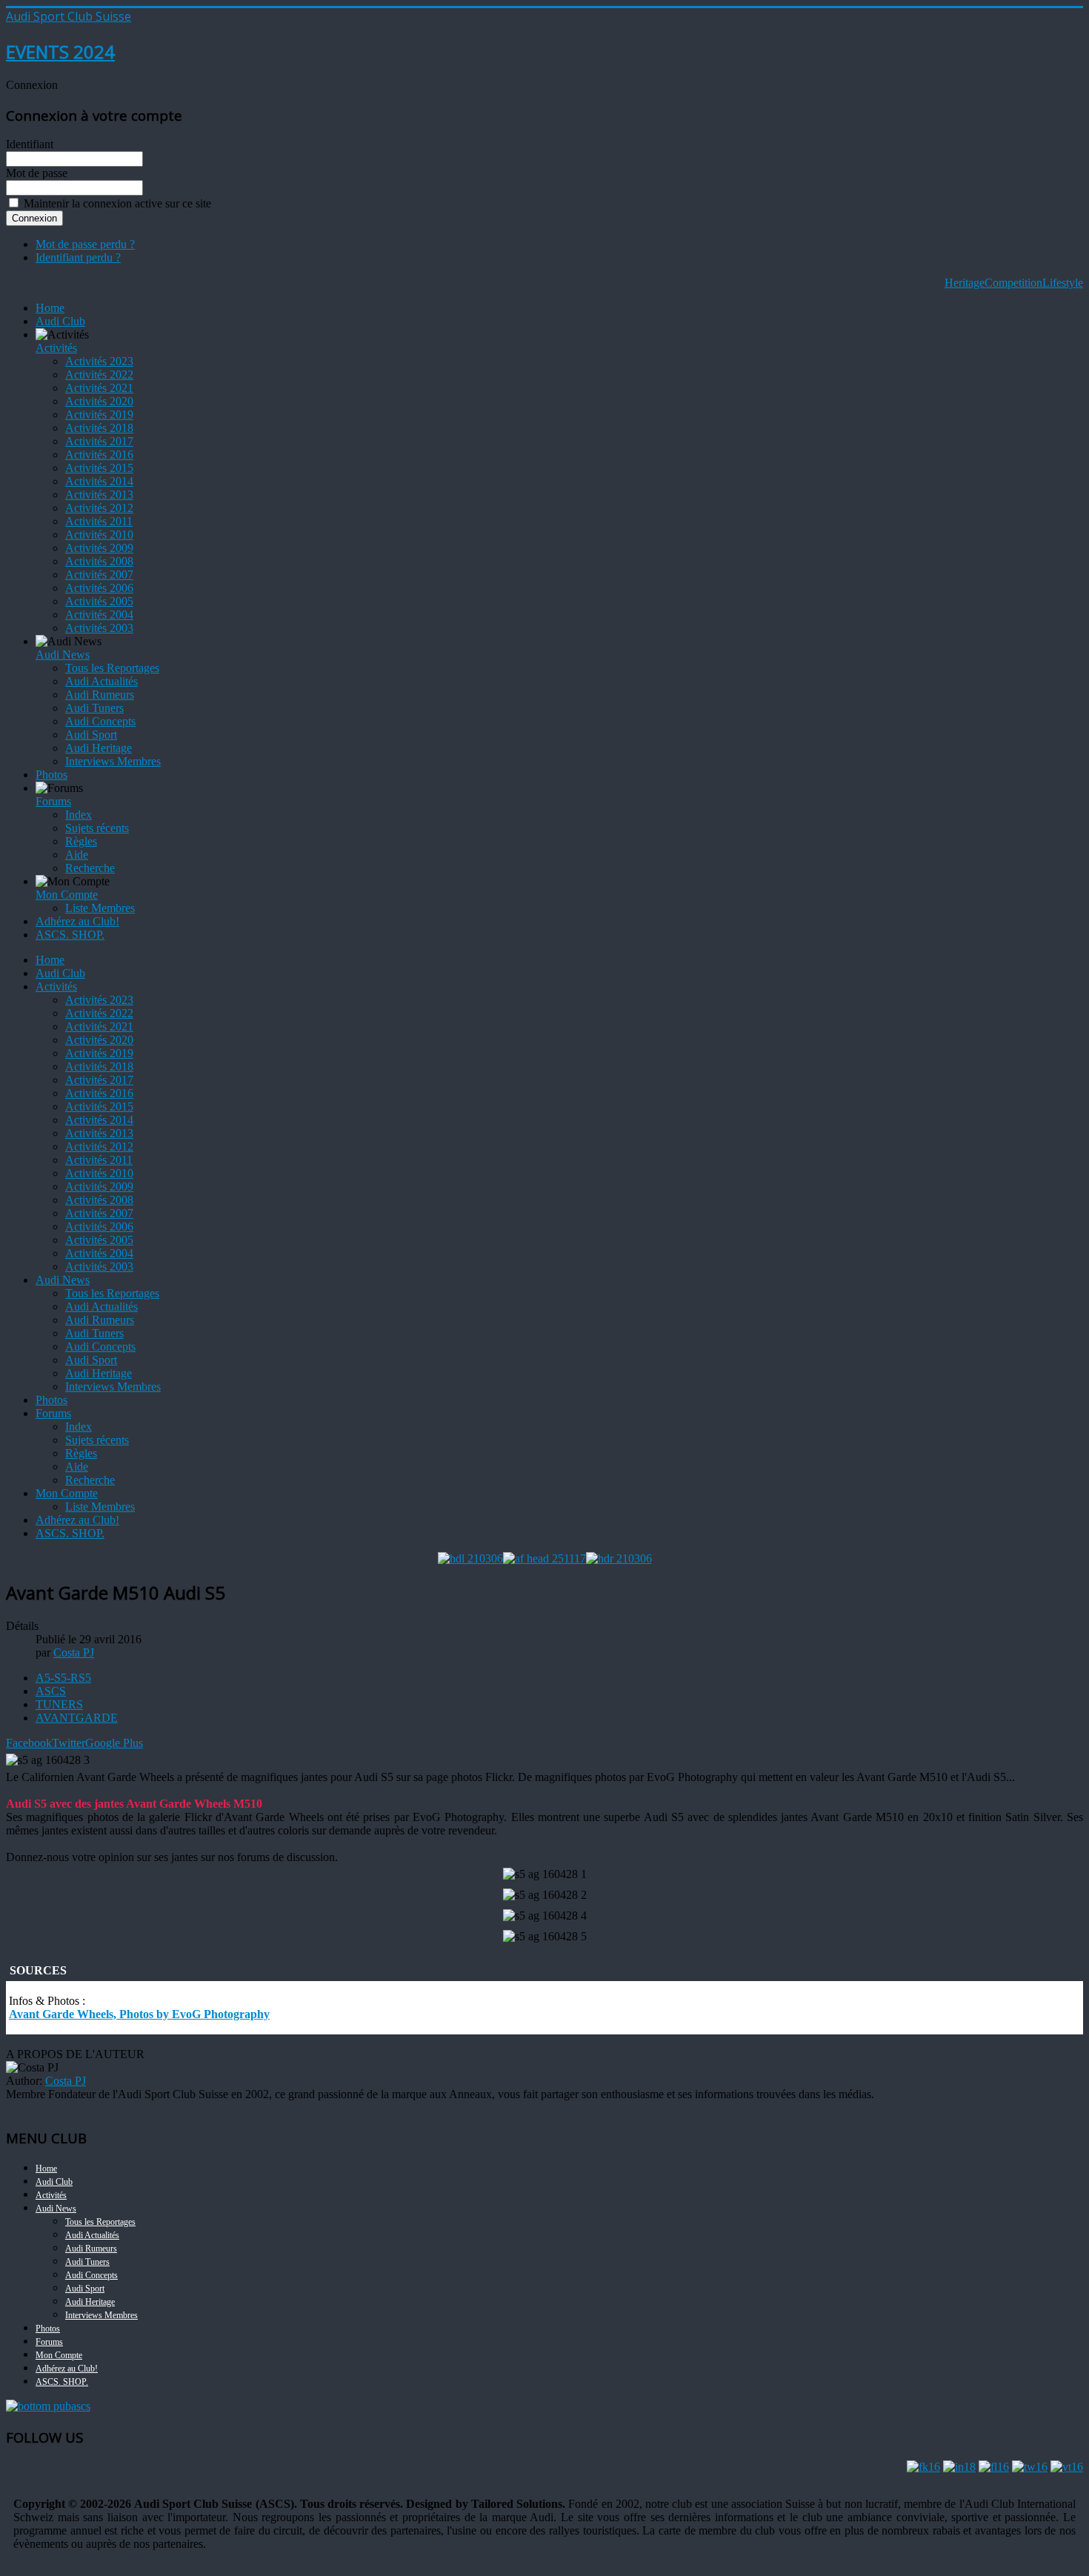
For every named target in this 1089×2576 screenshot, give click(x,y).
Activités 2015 (99, 468)
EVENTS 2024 (60, 51)
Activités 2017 (99, 441)
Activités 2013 (99, 495)
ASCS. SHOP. (70, 935)
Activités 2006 (99, 588)
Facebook (29, 1743)
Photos (51, 775)
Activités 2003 (99, 628)
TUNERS (59, 1704)
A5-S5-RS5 (63, 1678)
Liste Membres (100, 908)
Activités (56, 348)
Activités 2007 (99, 575)
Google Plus (114, 1743)
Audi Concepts (100, 721)
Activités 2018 (99, 428)
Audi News (63, 655)
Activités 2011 (99, 521)
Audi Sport (91, 735)
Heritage (965, 283)
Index (79, 815)
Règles (81, 841)
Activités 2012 (99, 508)
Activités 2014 (99, 481)
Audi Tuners (94, 708)
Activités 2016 (99, 455)
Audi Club (60, 321)
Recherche (90, 868)
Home (50, 308)
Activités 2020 (99, 401)
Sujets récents (97, 828)
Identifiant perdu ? (78, 257)
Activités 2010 (99, 535)
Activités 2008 (99, 561)
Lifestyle (1063, 283)
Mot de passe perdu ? (85, 244)
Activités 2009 (99, 548)
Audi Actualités (101, 681)
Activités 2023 (99, 361)
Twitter (69, 1743)
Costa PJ (66, 2081)
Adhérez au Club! (77, 921)
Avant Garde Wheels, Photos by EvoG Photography (139, 2014)
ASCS (51, 1691)
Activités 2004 (99, 615)
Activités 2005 (99, 601)
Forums (53, 801)
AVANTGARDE (77, 1718)
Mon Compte (67, 895)
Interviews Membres (113, 761)
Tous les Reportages (112, 668)
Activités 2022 (99, 375)
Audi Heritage (99, 748)
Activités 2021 (99, 388)
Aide (77, 855)
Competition (1013, 283)
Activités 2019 (99, 415)
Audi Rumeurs (100, 695)
